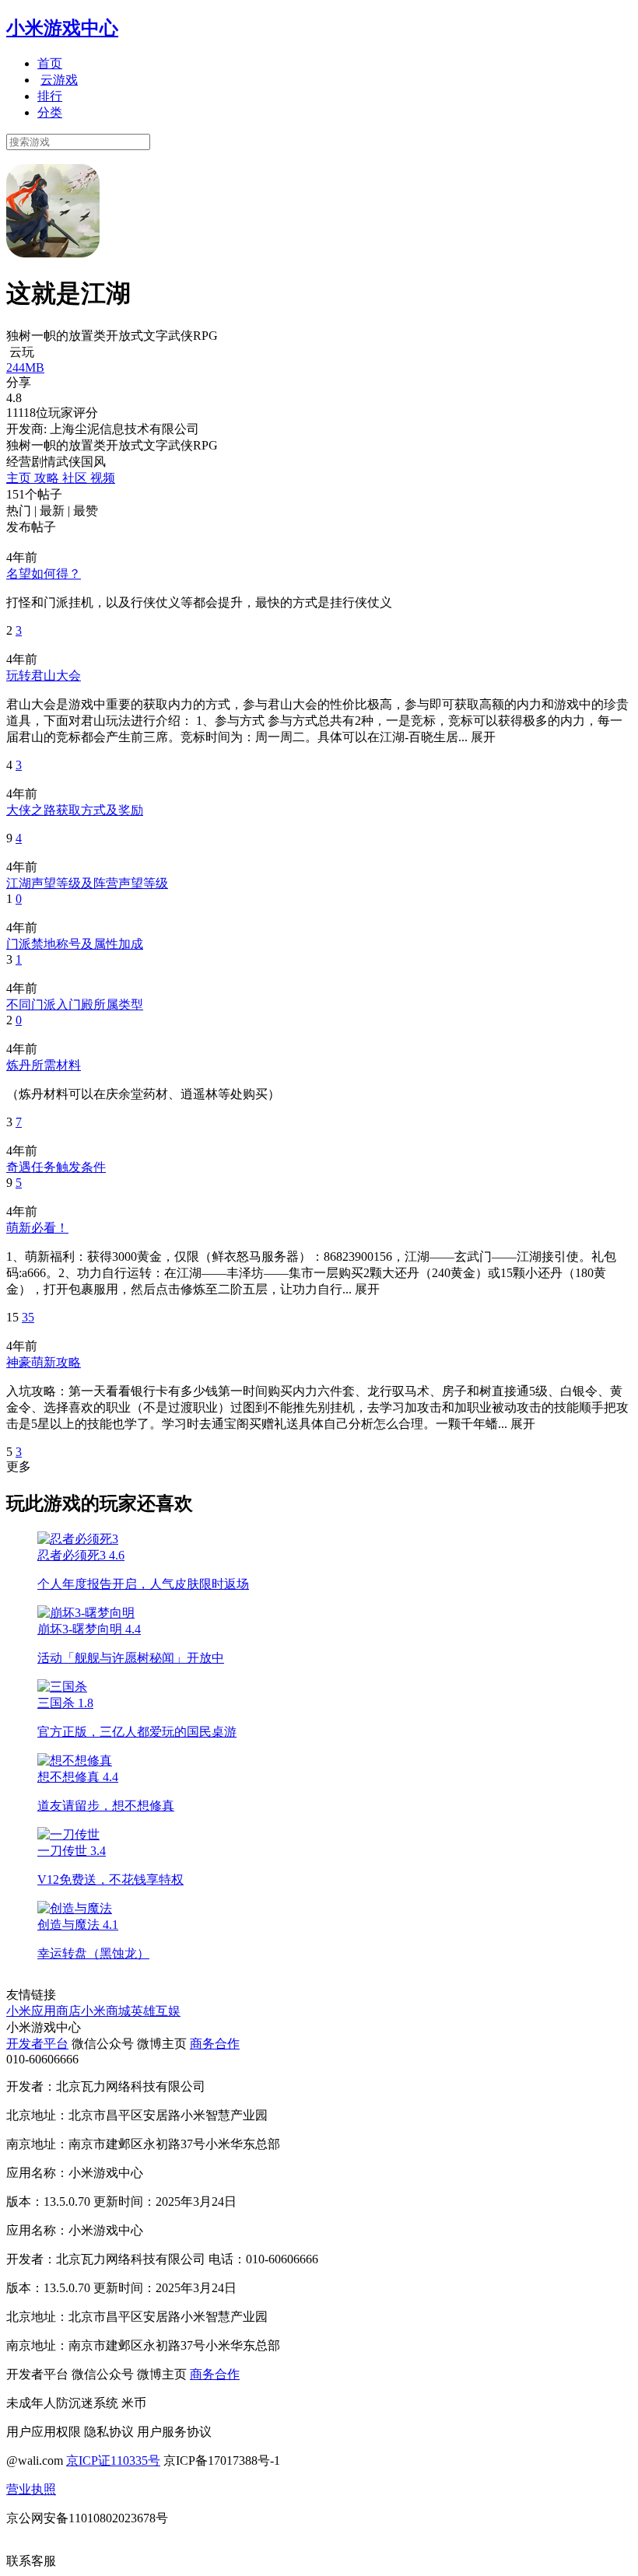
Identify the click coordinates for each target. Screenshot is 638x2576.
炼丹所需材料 (44, 1065)
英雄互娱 (156, 2011)
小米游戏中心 (62, 28)
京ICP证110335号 (113, 2460)
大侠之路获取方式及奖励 (75, 810)
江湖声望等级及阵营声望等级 (87, 883)
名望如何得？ (44, 574)
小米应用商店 (44, 2011)
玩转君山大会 (44, 675)
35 (28, 1317)
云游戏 (59, 80)
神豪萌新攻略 (44, 1362)
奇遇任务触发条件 (56, 1167)
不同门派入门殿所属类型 (75, 1004)
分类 (50, 112)
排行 (50, 96)
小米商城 (106, 2011)
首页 (50, 63)
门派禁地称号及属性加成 (75, 944)
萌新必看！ (37, 1228)
